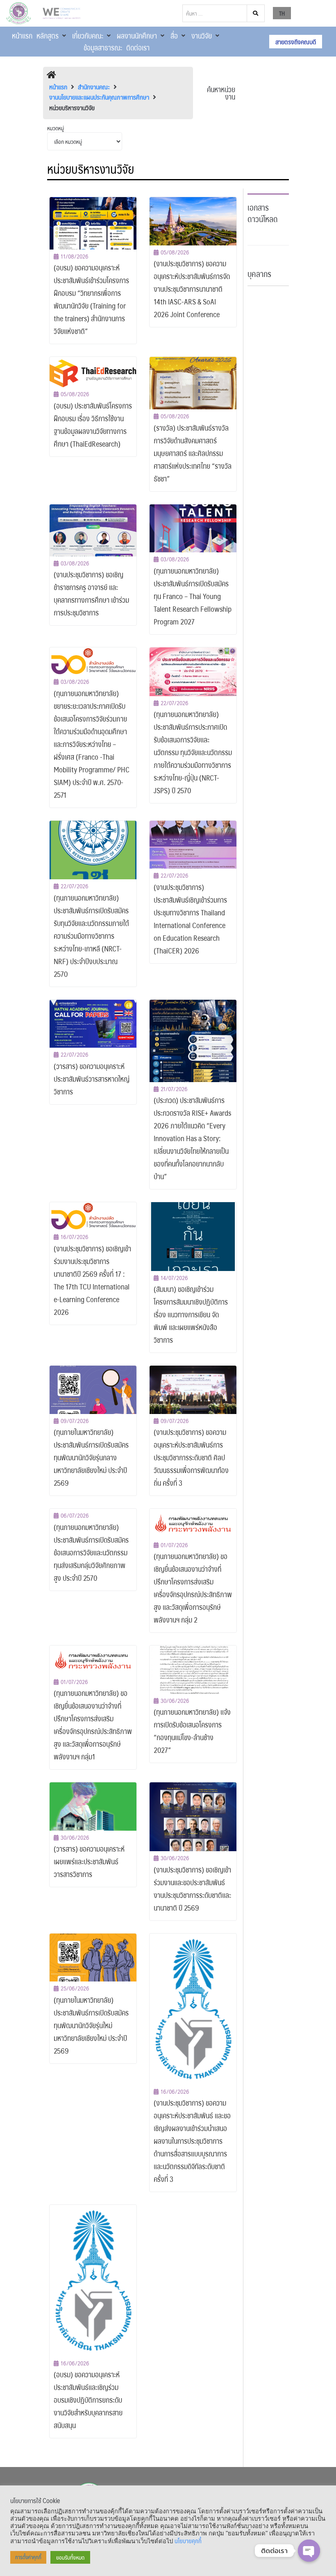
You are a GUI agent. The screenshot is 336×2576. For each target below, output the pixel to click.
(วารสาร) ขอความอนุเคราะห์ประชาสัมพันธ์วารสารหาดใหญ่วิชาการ (92, 1079)
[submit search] (256, 13)
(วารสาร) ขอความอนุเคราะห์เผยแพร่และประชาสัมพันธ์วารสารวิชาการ (89, 1861)
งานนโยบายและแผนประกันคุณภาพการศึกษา (99, 97)
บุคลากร (259, 274)
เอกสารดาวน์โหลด (263, 213)
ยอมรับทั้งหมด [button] (70, 2557)
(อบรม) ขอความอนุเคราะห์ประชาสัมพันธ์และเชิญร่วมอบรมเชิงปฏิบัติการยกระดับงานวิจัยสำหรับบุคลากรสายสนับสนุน (88, 2400)
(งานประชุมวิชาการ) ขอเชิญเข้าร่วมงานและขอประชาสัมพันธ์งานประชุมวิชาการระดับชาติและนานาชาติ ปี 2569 (192, 1889)
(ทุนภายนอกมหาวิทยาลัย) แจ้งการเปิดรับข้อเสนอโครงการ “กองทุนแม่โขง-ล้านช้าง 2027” (192, 1731)
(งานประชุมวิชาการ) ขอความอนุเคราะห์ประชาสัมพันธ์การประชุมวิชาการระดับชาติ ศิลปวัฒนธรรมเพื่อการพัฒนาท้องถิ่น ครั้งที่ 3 (191, 1457)
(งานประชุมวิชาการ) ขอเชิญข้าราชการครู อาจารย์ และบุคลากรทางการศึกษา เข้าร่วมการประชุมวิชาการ (91, 594)
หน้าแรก (58, 87)
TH (282, 13)
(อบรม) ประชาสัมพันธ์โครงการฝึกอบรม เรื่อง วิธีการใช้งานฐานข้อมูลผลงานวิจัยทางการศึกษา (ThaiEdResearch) (93, 425)
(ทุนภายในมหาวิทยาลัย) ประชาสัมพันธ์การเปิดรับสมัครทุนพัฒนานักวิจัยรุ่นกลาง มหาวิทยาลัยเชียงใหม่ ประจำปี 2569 (91, 1457)
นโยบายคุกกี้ (188, 2541)
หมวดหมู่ (56, 128)
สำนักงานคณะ (94, 87)
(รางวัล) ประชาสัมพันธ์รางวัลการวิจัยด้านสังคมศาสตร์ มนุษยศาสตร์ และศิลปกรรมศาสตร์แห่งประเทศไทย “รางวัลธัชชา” (193, 453)
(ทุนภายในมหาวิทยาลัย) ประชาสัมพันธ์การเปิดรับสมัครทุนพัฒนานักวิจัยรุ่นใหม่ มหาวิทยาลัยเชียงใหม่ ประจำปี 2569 (91, 2025)
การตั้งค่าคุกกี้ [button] (28, 2557)
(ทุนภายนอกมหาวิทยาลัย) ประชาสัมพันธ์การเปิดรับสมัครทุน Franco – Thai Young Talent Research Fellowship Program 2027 (193, 596)
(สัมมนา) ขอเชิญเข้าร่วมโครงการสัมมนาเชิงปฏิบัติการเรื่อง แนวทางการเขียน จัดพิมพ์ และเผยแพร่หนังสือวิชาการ (191, 1314)
